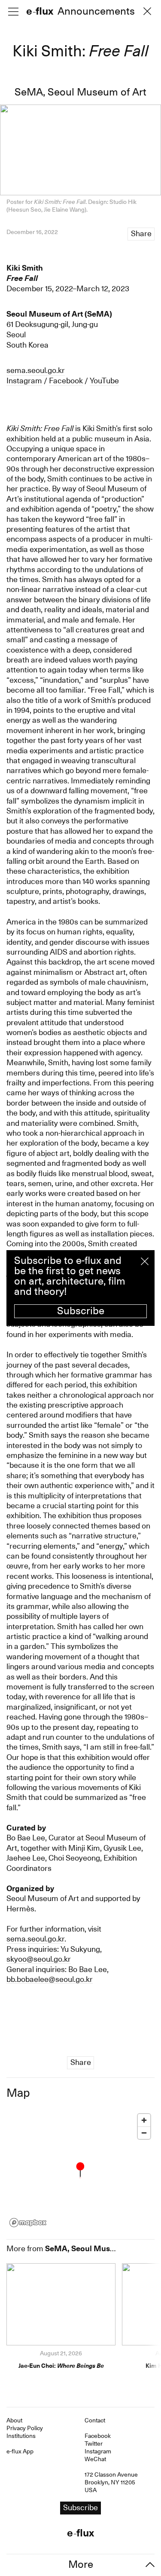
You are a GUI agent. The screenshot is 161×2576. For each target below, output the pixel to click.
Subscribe (81, 1311)
